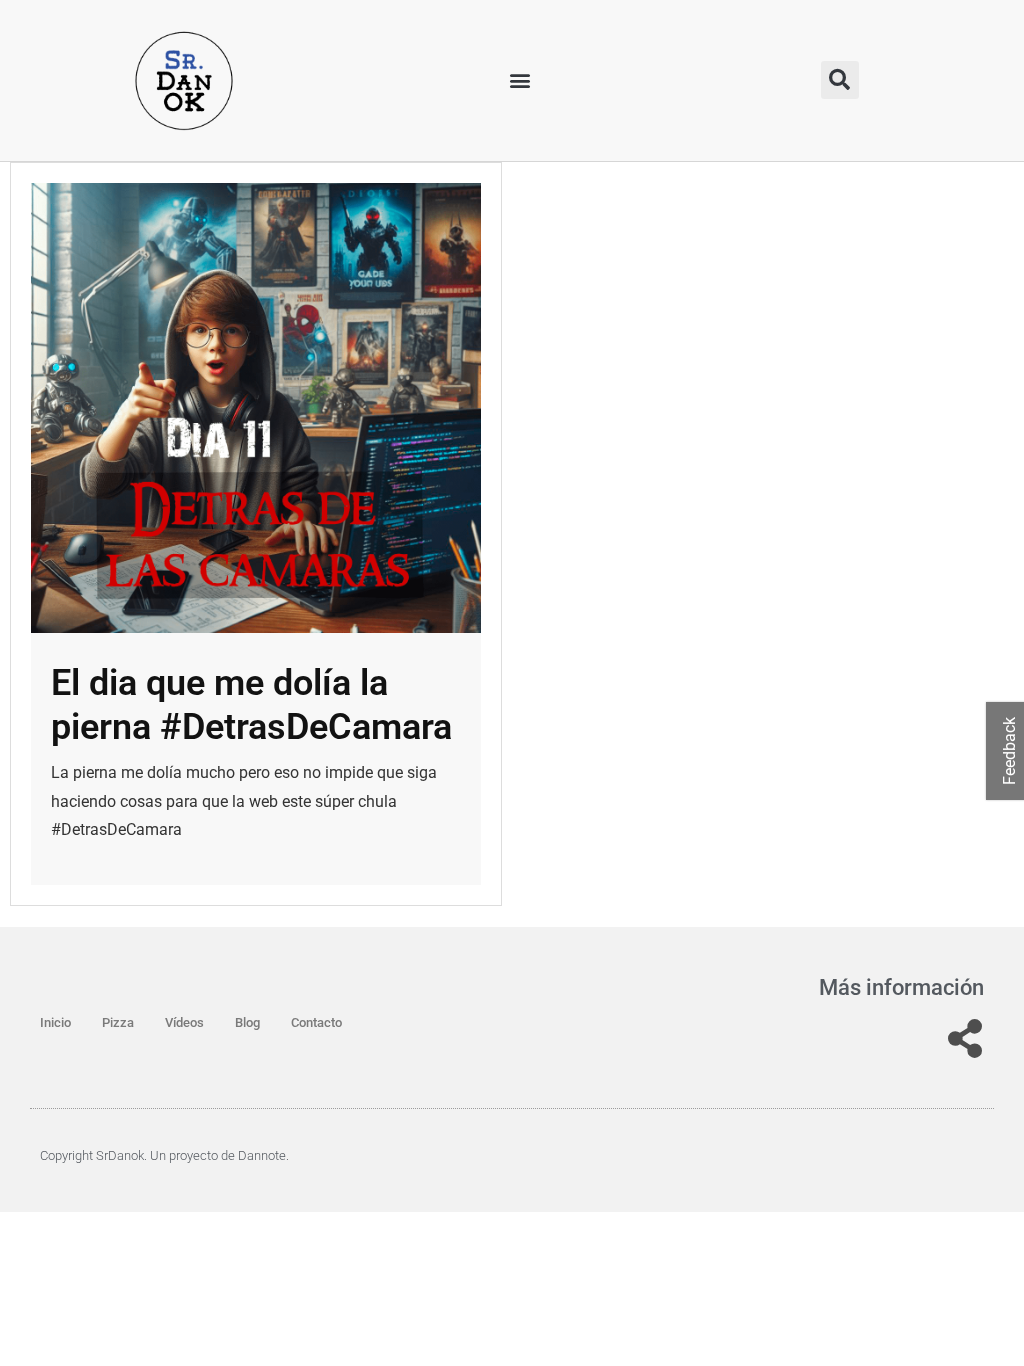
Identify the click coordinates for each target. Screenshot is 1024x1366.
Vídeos (184, 1022)
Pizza (118, 1022)
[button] (520, 80)
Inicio (55, 1022)
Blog (247, 1022)
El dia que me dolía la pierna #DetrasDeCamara (251, 704)
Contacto (316, 1022)
